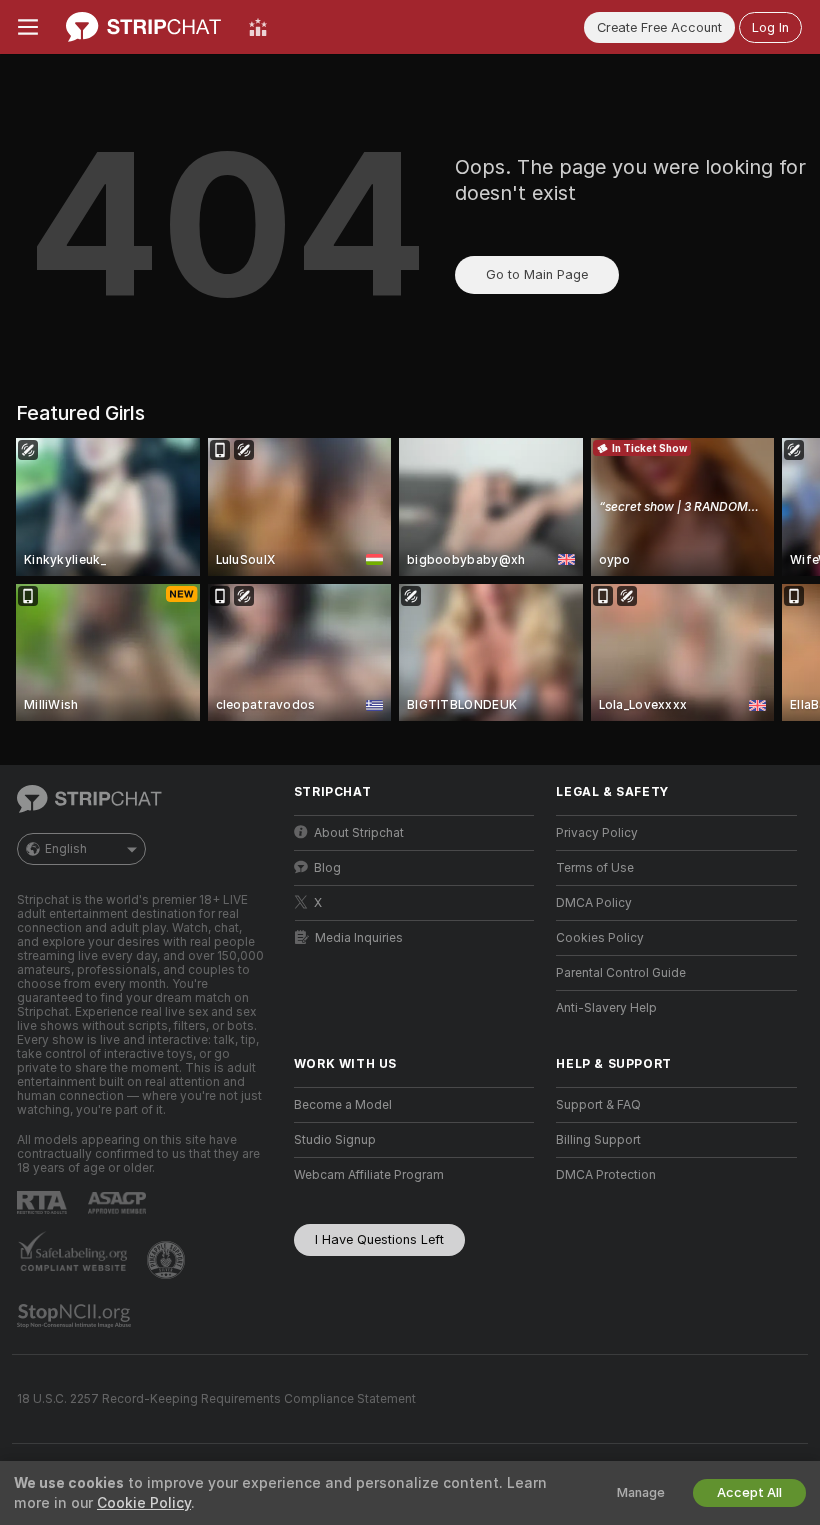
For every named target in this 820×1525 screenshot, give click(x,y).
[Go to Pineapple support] (168, 1260)
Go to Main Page (537, 274)
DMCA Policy (594, 903)
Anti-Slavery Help (606, 1008)
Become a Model (343, 1105)
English (66, 849)
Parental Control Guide (621, 973)
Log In (770, 27)
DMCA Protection (606, 1175)
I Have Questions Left (379, 1239)
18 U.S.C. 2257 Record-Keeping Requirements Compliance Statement (216, 1399)
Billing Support (598, 1140)
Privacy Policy (597, 833)
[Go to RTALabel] (44, 1202)
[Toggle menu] (28, 27)
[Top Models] (258, 27)
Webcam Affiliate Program (369, 1175)
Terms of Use (595, 868)
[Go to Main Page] (143, 27)
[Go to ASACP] (119, 1203)
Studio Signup (335, 1140)
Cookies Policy (600, 938)
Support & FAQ (598, 1105)
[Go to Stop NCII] (76, 1316)
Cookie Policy (144, 1503)
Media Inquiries (359, 938)
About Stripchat (359, 833)
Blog (327, 868)
